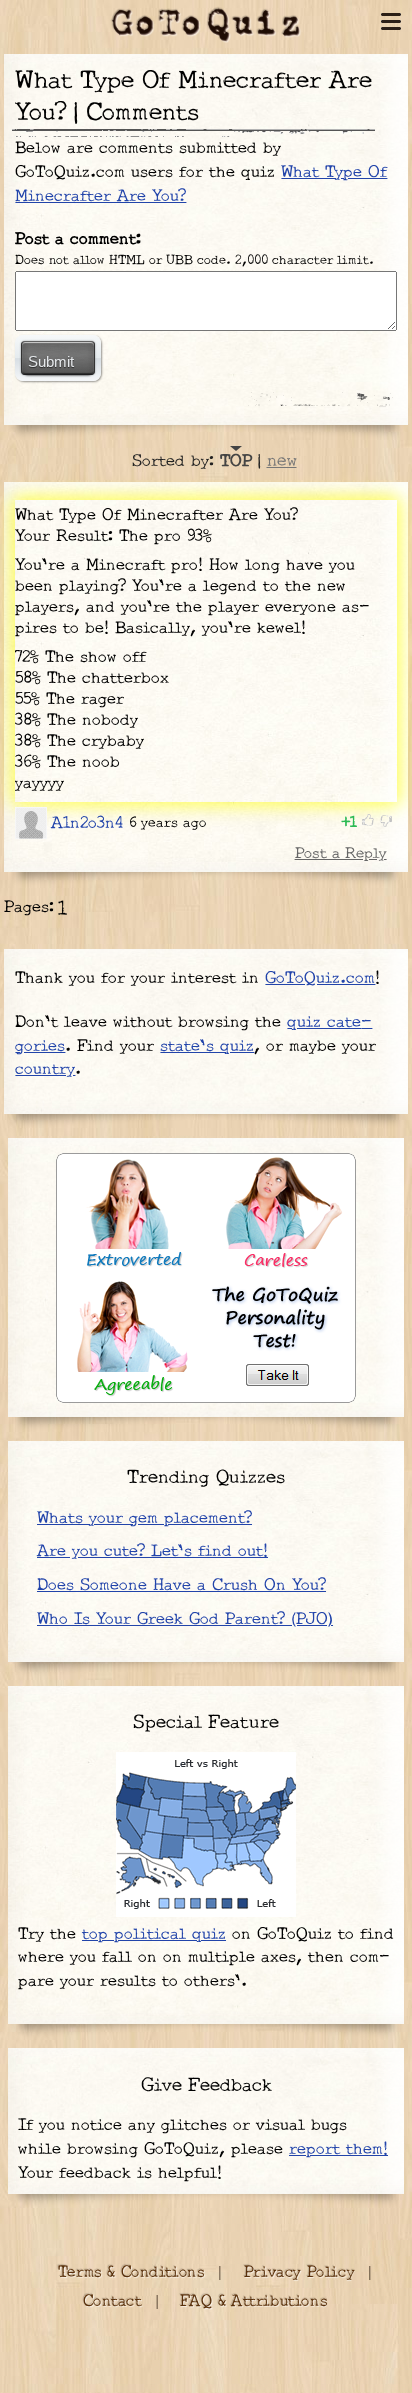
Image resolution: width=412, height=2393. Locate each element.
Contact (112, 2301)
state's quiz (207, 1046)
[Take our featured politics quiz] (206, 1834)
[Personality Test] (206, 1278)
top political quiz (154, 1934)
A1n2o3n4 (87, 823)
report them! (338, 2149)
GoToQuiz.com (320, 978)
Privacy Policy (299, 2272)
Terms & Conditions (131, 2272)
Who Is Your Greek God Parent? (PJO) (185, 1619)
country (45, 1069)
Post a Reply (340, 853)
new (282, 461)
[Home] (206, 25)
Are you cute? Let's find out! (152, 1551)
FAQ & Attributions (253, 2301)
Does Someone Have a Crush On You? (181, 1585)
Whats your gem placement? (144, 1518)
